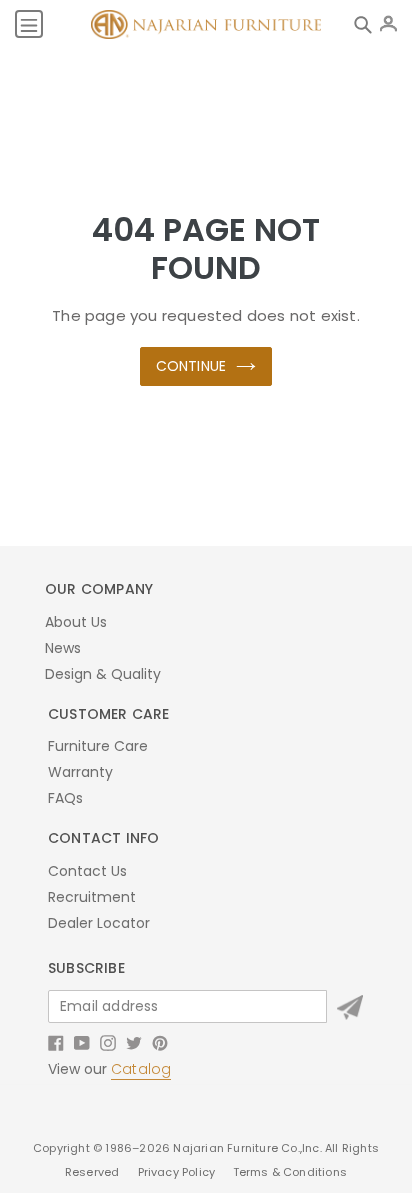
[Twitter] (134, 1042)
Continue (191, 366)
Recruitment (92, 897)
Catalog (141, 1069)
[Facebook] (56, 1042)
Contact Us (87, 871)
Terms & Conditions (290, 1172)
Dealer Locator (99, 923)
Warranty (80, 772)
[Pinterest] (160, 1042)
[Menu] (29, 24)
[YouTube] (82, 1042)
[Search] (367, 24)
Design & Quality (103, 674)
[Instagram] (108, 1042)
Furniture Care (98, 746)
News (63, 648)
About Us (76, 622)
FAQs (65, 798)
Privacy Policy (178, 1172)
